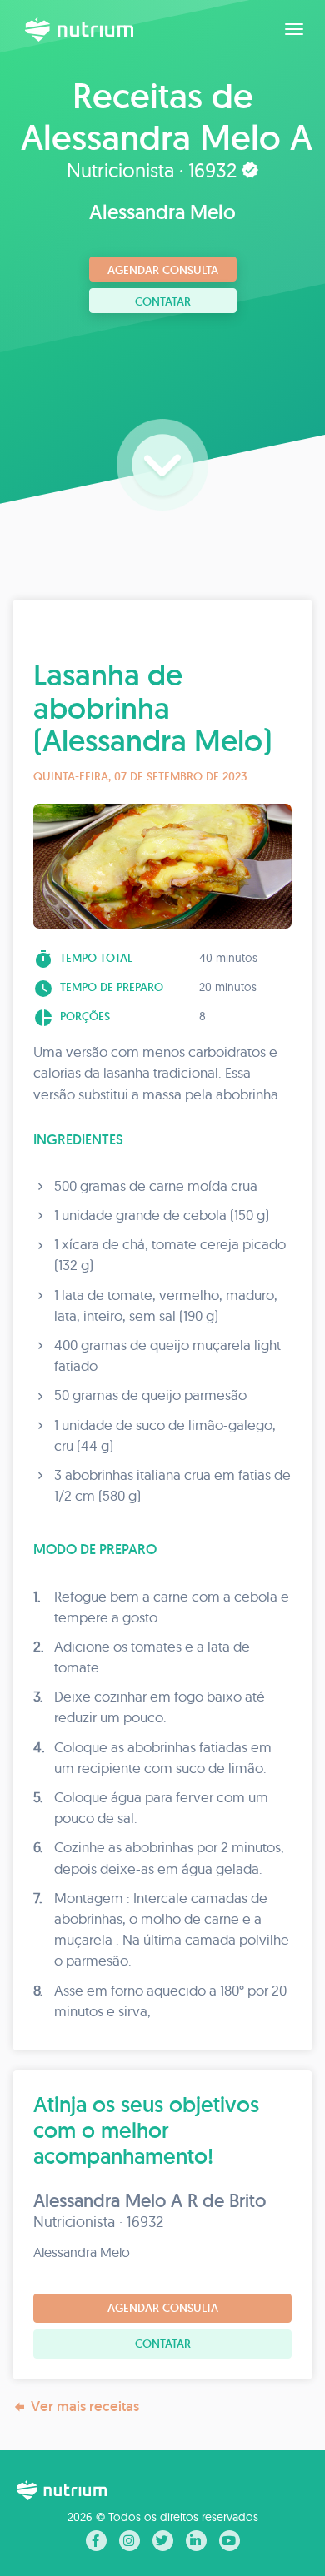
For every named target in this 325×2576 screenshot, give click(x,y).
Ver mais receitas (85, 2406)
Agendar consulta (163, 270)
